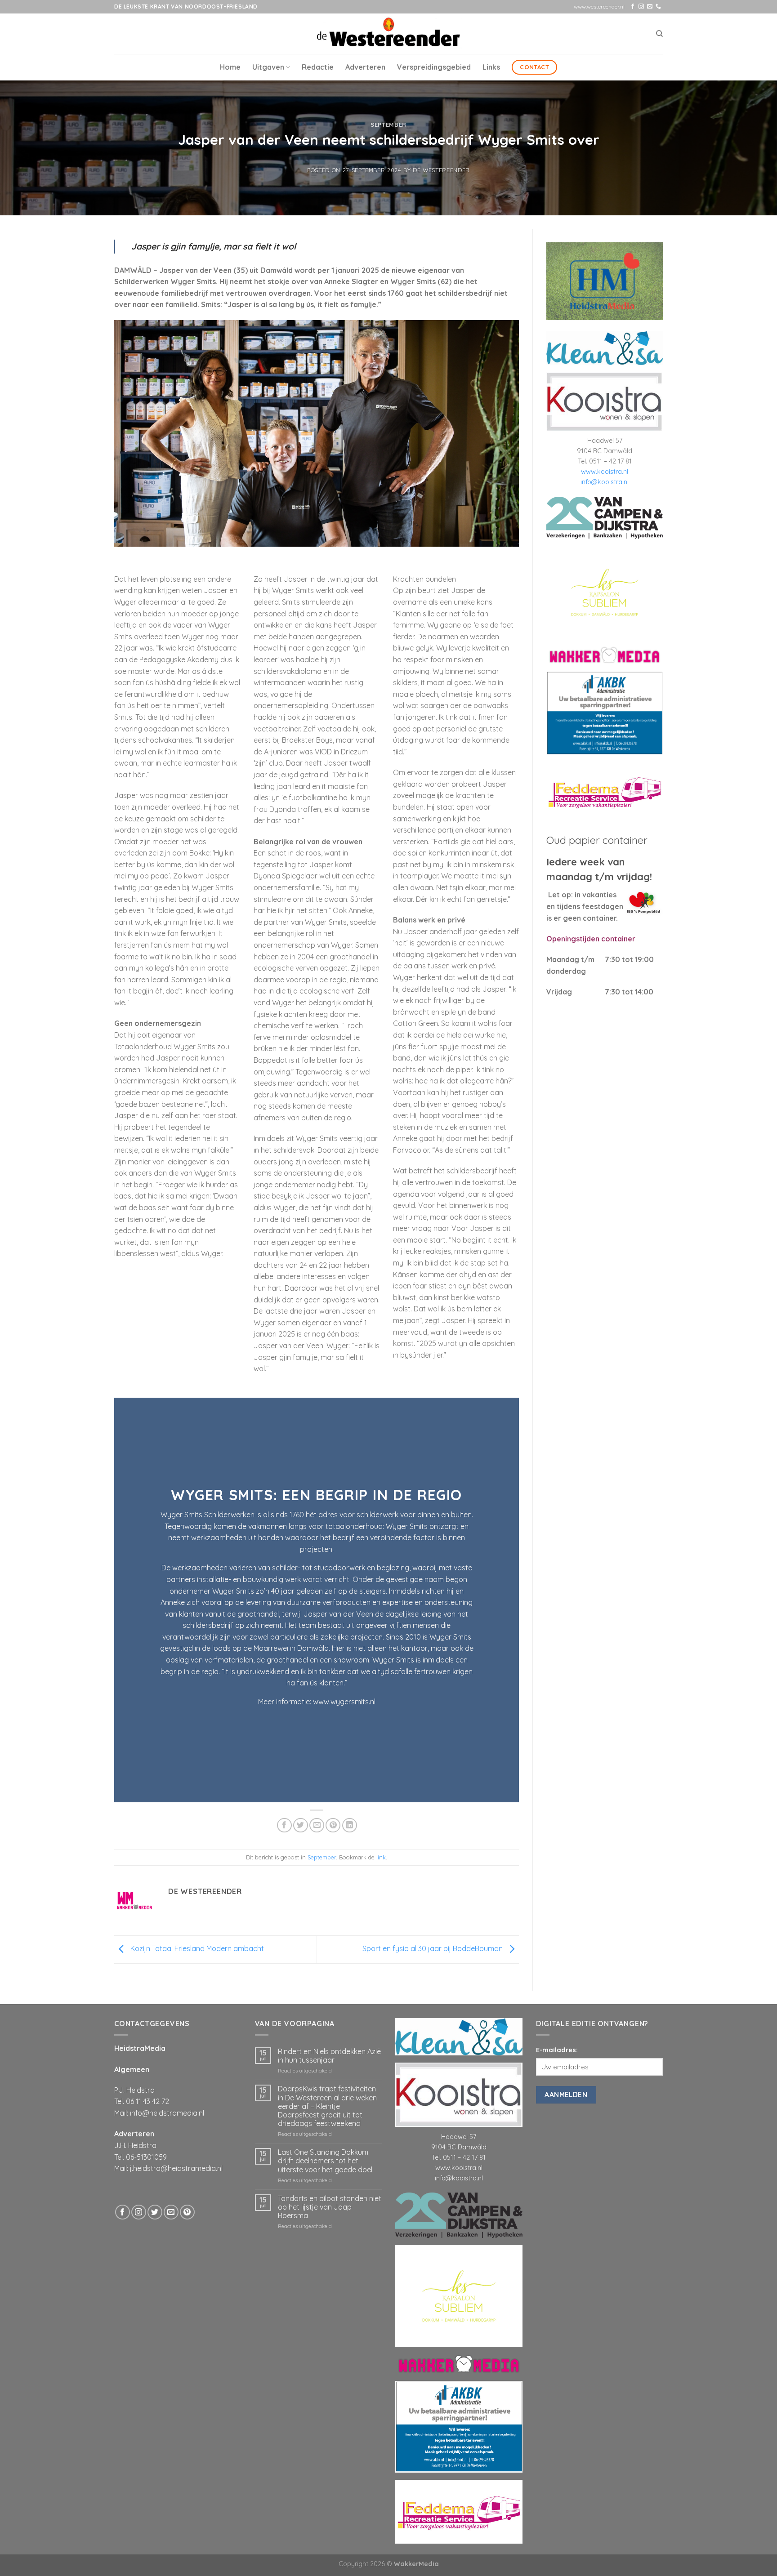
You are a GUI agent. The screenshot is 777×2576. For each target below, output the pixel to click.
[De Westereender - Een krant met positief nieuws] (388, 33)
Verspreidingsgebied (434, 67)
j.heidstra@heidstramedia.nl (176, 2168)
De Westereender (441, 170)
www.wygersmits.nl (344, 1702)
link (381, 1857)
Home (230, 67)
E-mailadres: (557, 2050)
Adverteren (365, 67)
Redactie (318, 67)
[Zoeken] (659, 34)
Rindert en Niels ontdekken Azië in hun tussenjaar (329, 2056)
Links (491, 67)
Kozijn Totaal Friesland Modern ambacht (196, 1949)
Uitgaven (268, 67)
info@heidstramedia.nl (167, 2113)
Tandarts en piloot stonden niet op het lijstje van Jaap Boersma (330, 2207)
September (388, 125)
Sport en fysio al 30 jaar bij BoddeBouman (433, 1949)
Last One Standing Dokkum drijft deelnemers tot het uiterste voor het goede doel (325, 2161)
